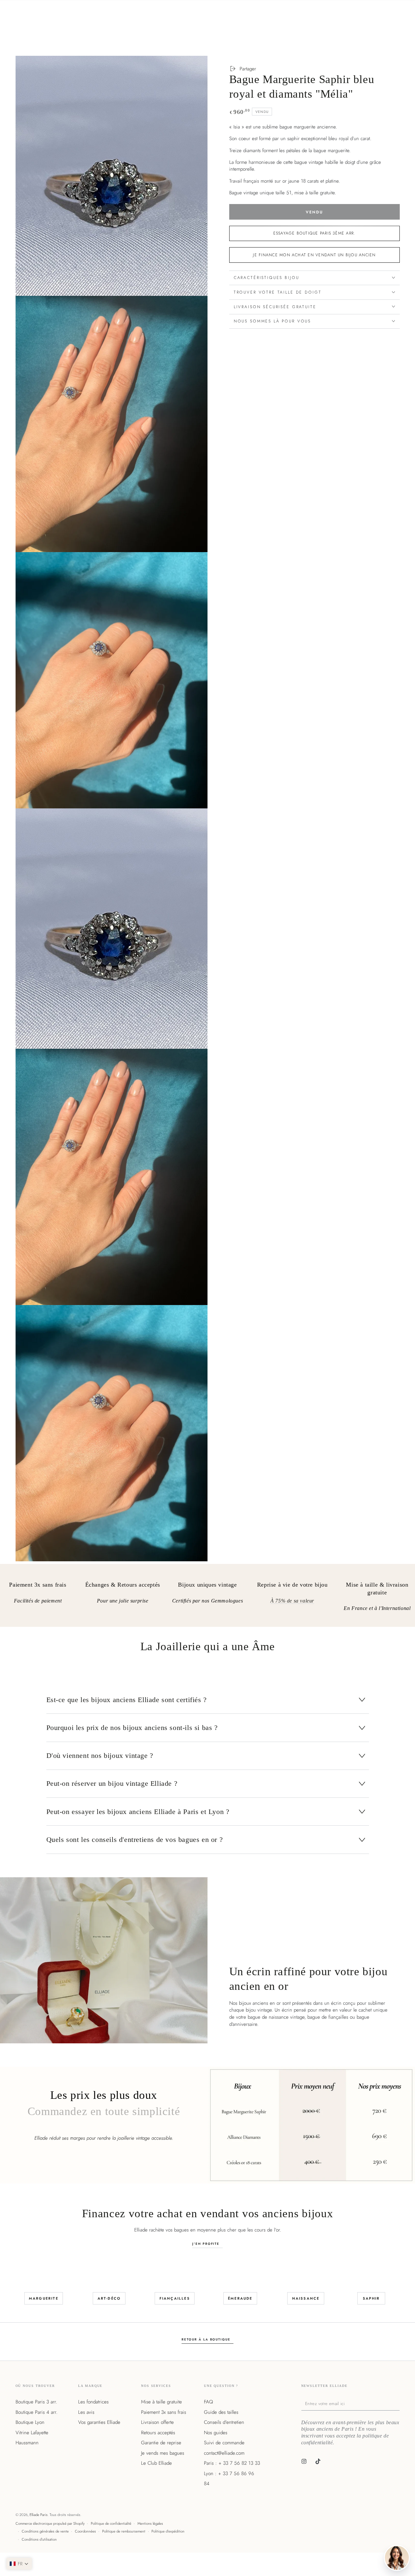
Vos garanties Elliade (99, 2422)
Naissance (306, 2298)
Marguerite (44, 2298)
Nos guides (216, 2433)
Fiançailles (175, 2298)
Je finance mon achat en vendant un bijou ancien (314, 255)
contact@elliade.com (224, 2453)
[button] (19, 2564)
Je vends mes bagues (163, 2453)
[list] (207, 1598)
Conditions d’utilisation (39, 2539)
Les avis (86, 2412)
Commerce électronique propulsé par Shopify (50, 2523)
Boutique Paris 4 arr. (36, 2412)
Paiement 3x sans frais (164, 2412)
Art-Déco (109, 2298)
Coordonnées (85, 2531)
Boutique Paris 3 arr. (36, 2402)
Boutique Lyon (30, 2422)
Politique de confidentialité (111, 2523)
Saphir (371, 2298)
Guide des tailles (221, 2412)
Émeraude (240, 2298)
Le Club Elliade (156, 2463)
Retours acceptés (158, 2433)
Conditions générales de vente (45, 2531)
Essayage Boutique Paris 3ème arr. (314, 233)
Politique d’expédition (168, 2531)
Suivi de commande (224, 2443)
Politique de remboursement (124, 2531)
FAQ (208, 2402)
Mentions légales (150, 2523)
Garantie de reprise (161, 2443)
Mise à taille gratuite (161, 2402)
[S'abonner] (398, 2403)
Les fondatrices (93, 2402)
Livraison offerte (157, 2422)
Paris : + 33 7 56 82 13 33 (232, 2463)
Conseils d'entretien (224, 2422)
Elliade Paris (39, 2515)
